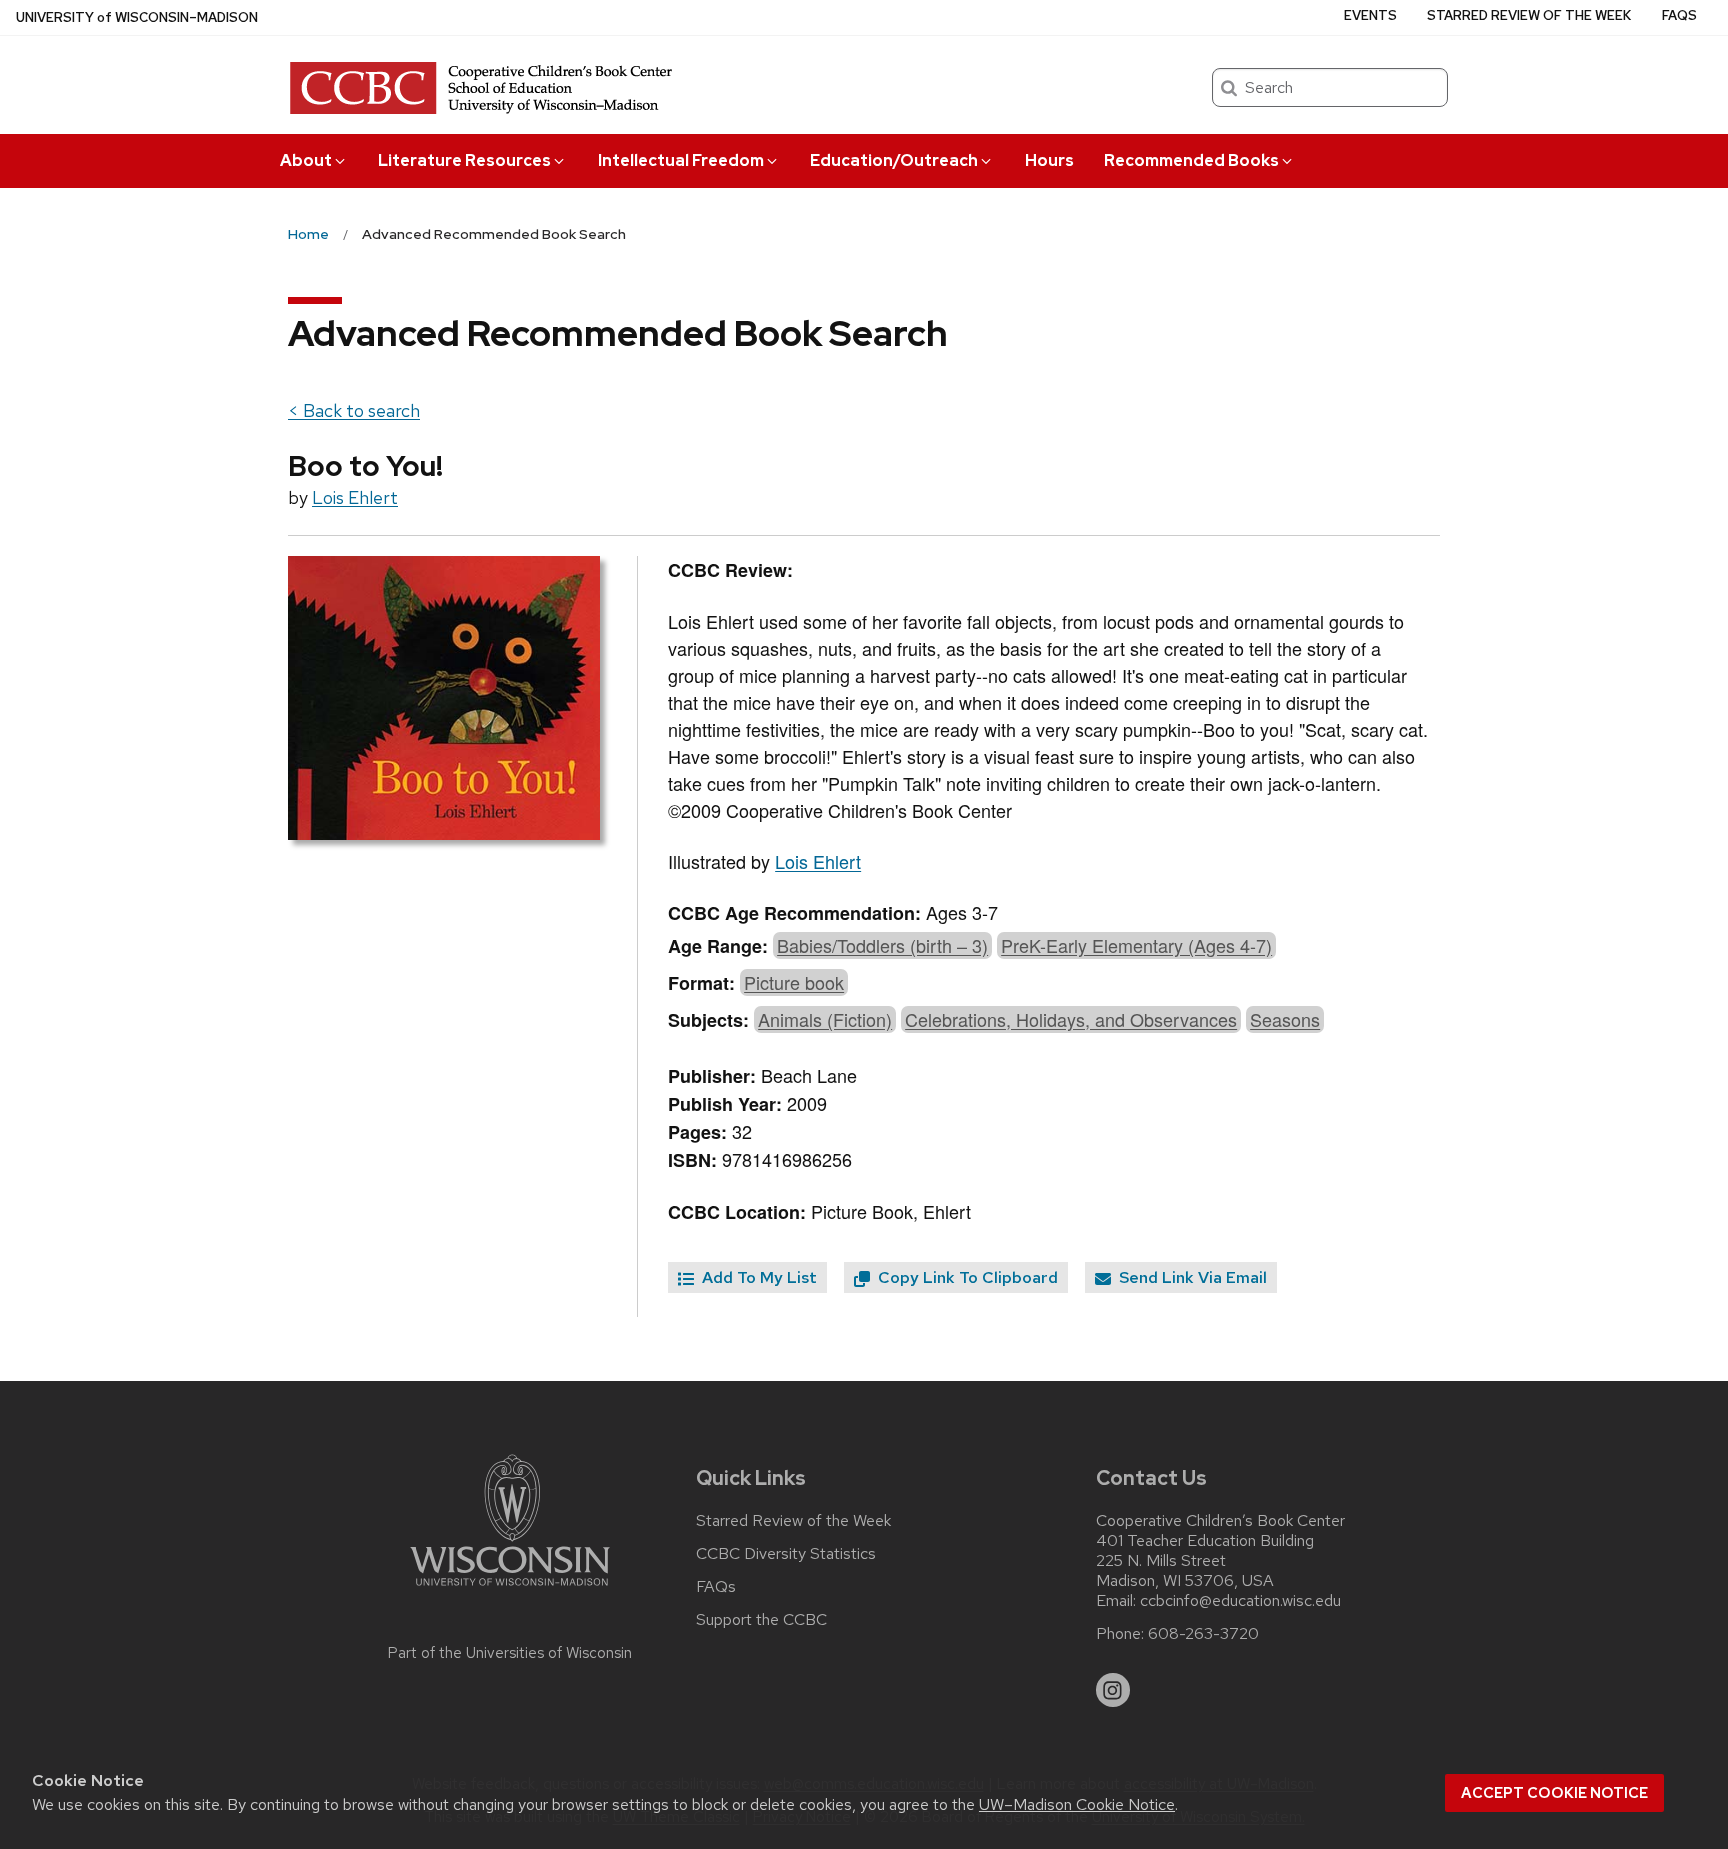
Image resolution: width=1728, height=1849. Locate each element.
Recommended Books (1191, 160)
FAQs (1679, 15)
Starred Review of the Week (1529, 15)
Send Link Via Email (1191, 1277)
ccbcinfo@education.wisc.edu (1240, 1601)
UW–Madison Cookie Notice (1077, 1804)
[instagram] (1113, 1690)
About (306, 160)
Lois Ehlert (355, 497)
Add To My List (757, 1277)
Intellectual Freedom (681, 160)
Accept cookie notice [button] (1554, 1793)
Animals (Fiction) (825, 1019)
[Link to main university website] (510, 1589)
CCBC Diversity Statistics (786, 1554)
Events (1370, 15)
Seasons (1285, 1019)
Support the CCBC (761, 1620)
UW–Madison (137, 17)
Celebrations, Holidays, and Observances (1071, 1019)
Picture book (794, 982)
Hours (1049, 160)
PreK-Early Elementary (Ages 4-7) (1136, 945)
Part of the (510, 1653)
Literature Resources (464, 160)
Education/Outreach (894, 160)
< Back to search (354, 410)
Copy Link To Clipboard (966, 1277)
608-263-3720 (1203, 1634)
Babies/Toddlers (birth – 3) (882, 945)
